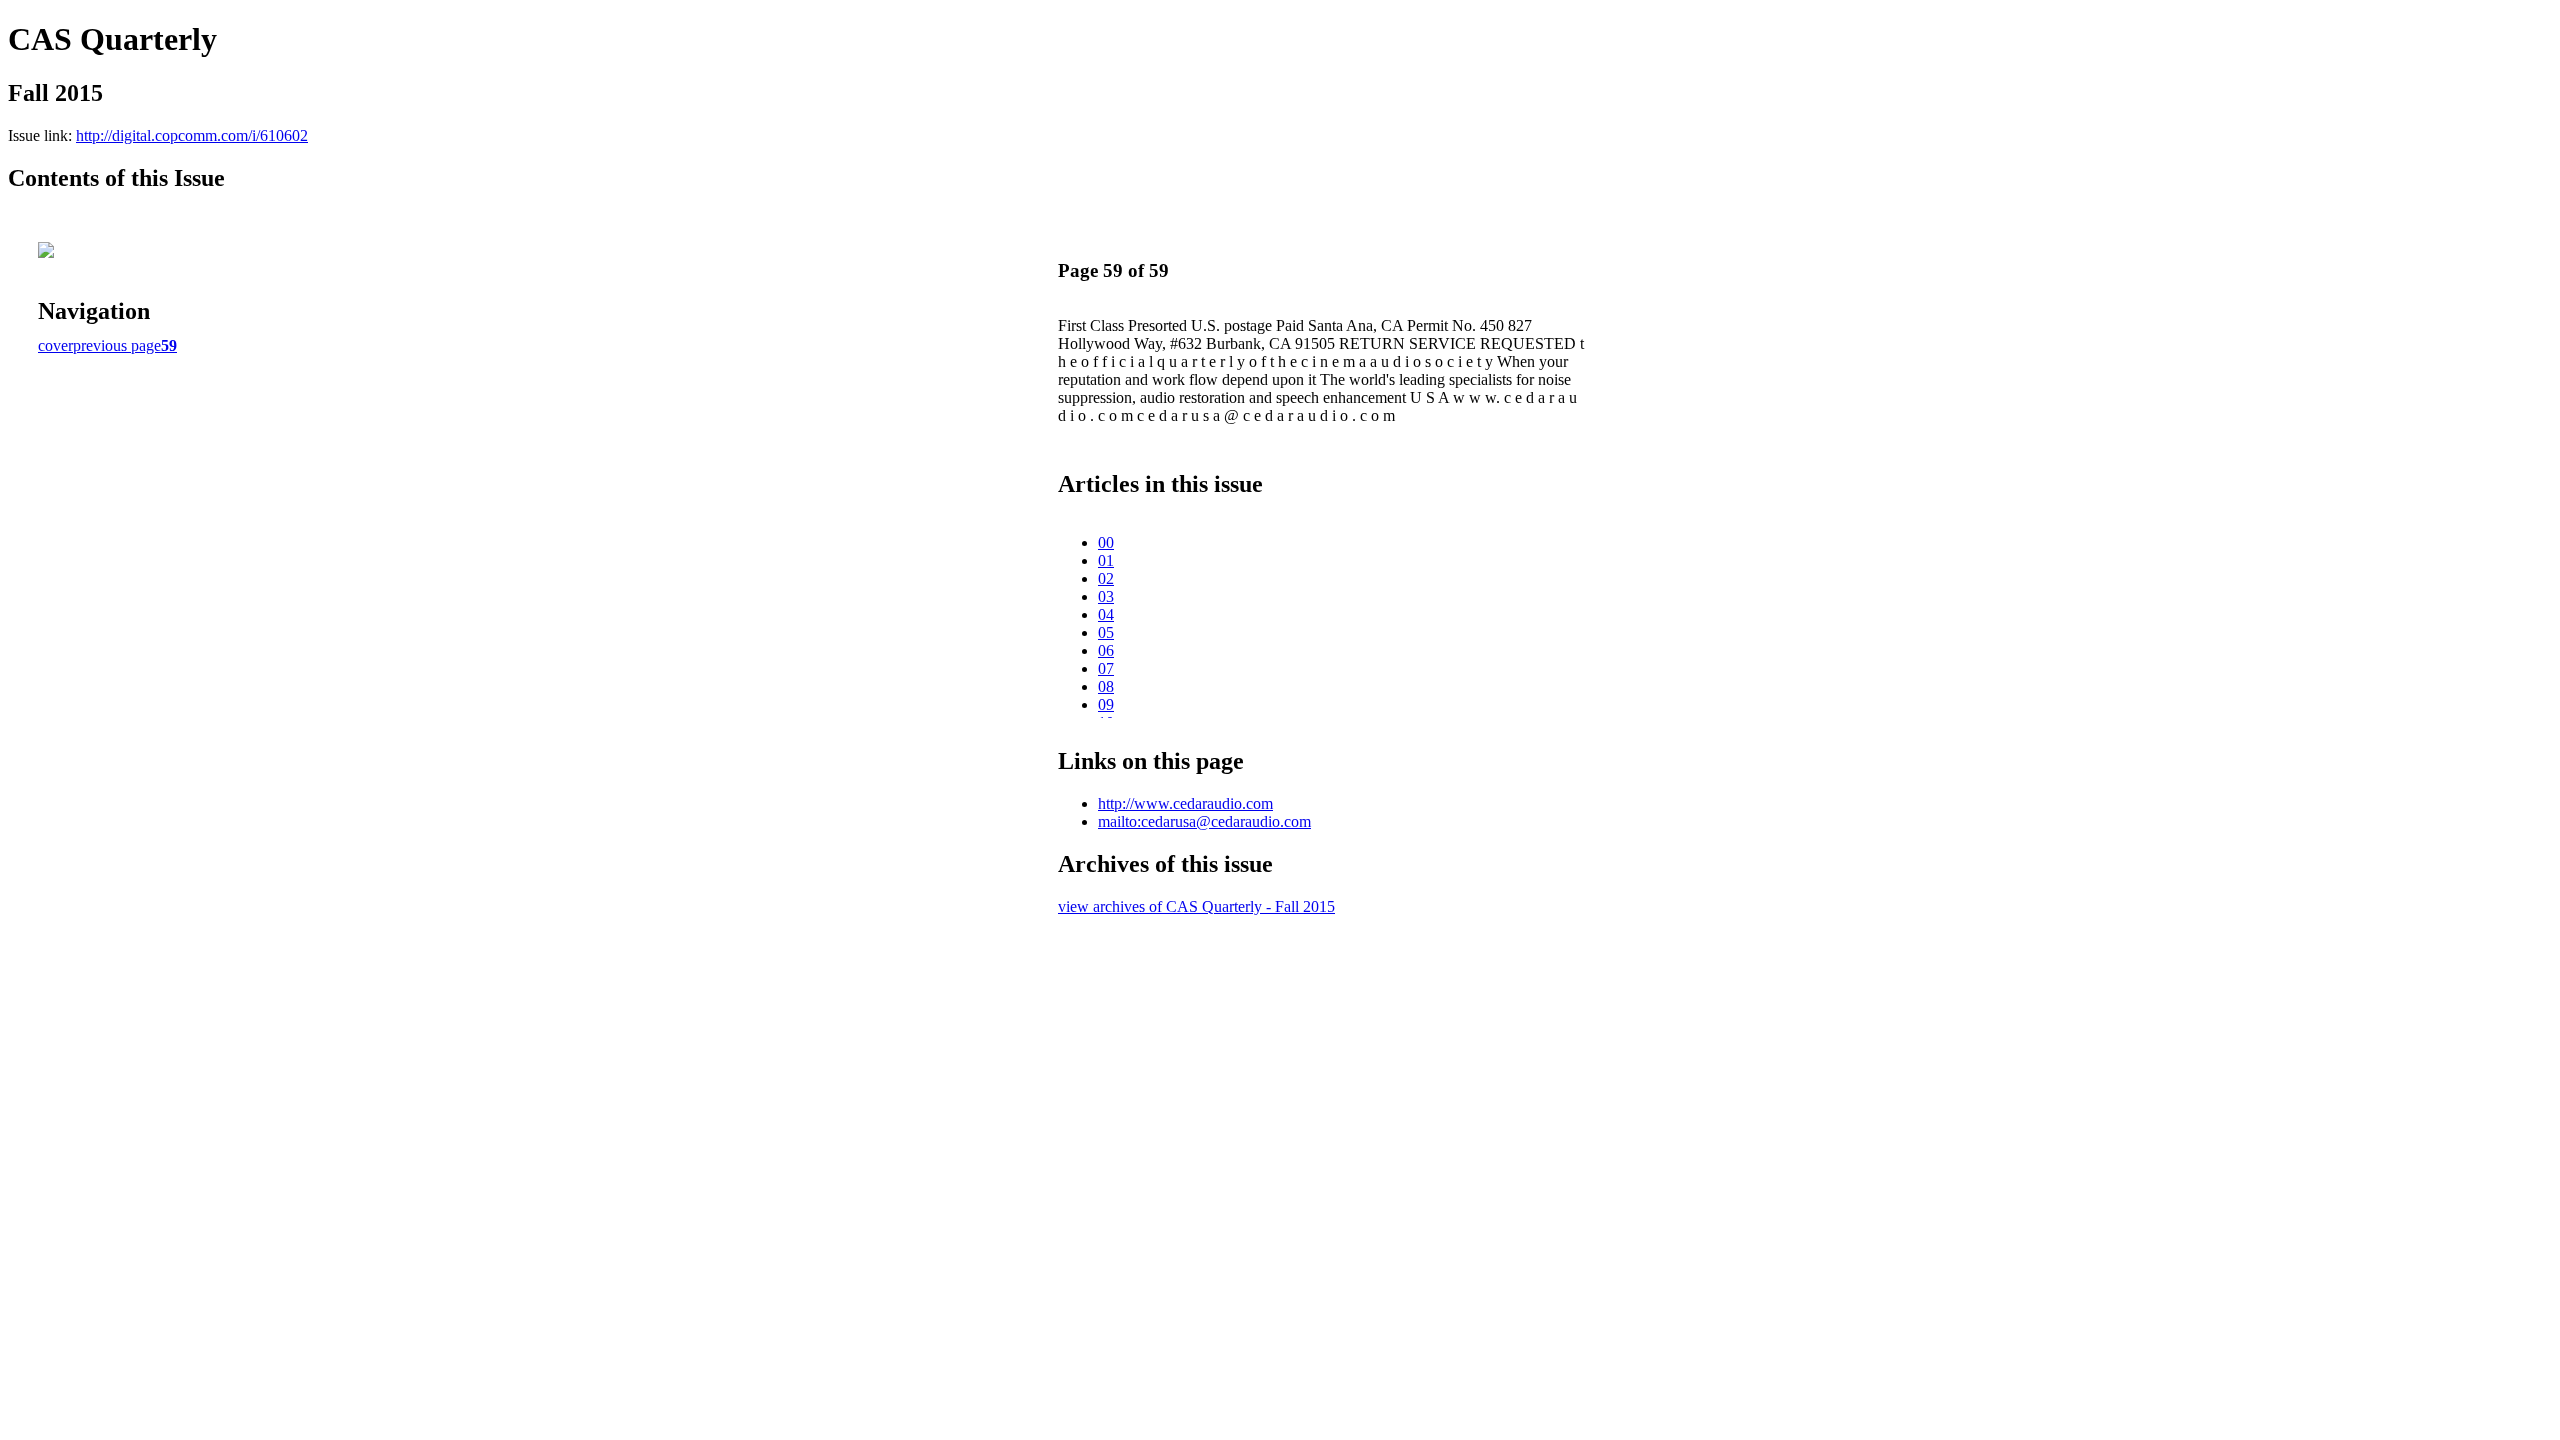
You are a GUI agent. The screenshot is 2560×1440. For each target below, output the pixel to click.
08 (1106, 686)
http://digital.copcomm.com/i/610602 (192, 135)
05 (1106, 632)
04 (1106, 614)
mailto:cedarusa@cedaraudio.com (1204, 821)
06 (1106, 650)
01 (1106, 560)
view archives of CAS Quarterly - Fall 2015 (1196, 906)
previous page (117, 345)
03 (1106, 596)
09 (1106, 704)
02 (1106, 578)
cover (55, 345)
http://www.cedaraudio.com (1185, 803)
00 (1106, 542)
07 (1106, 668)
